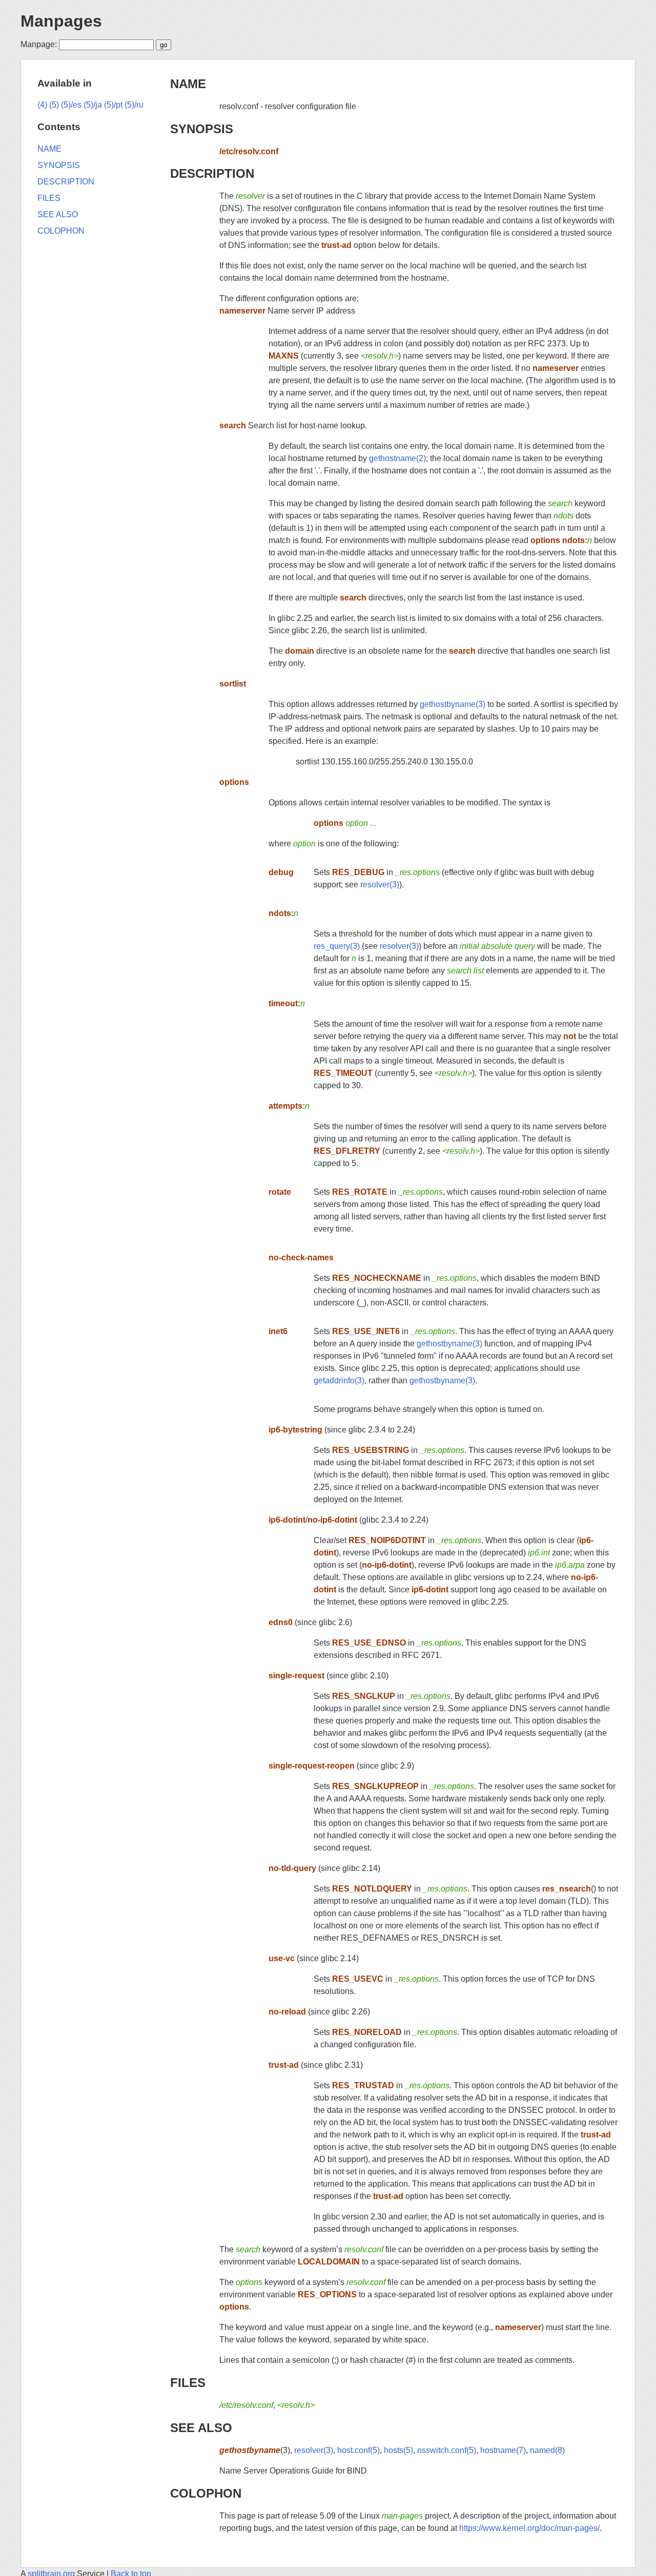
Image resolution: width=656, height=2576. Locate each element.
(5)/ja (93, 105)
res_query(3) (337, 946)
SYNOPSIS (202, 129)
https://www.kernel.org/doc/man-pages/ (529, 2528)
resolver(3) (380, 885)
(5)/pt (113, 105)
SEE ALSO (201, 2428)
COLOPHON (206, 2493)
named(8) (547, 2450)
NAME (188, 84)
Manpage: (39, 44)
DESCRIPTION (212, 173)
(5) (54, 105)
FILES (188, 2383)
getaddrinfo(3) (339, 1380)
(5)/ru (134, 105)
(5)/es (71, 105)
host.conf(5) (358, 2450)
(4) (42, 105)
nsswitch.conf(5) (447, 2450)
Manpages (61, 21)
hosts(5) (398, 2450)
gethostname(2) (397, 458)
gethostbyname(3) (453, 704)
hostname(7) (503, 2450)
